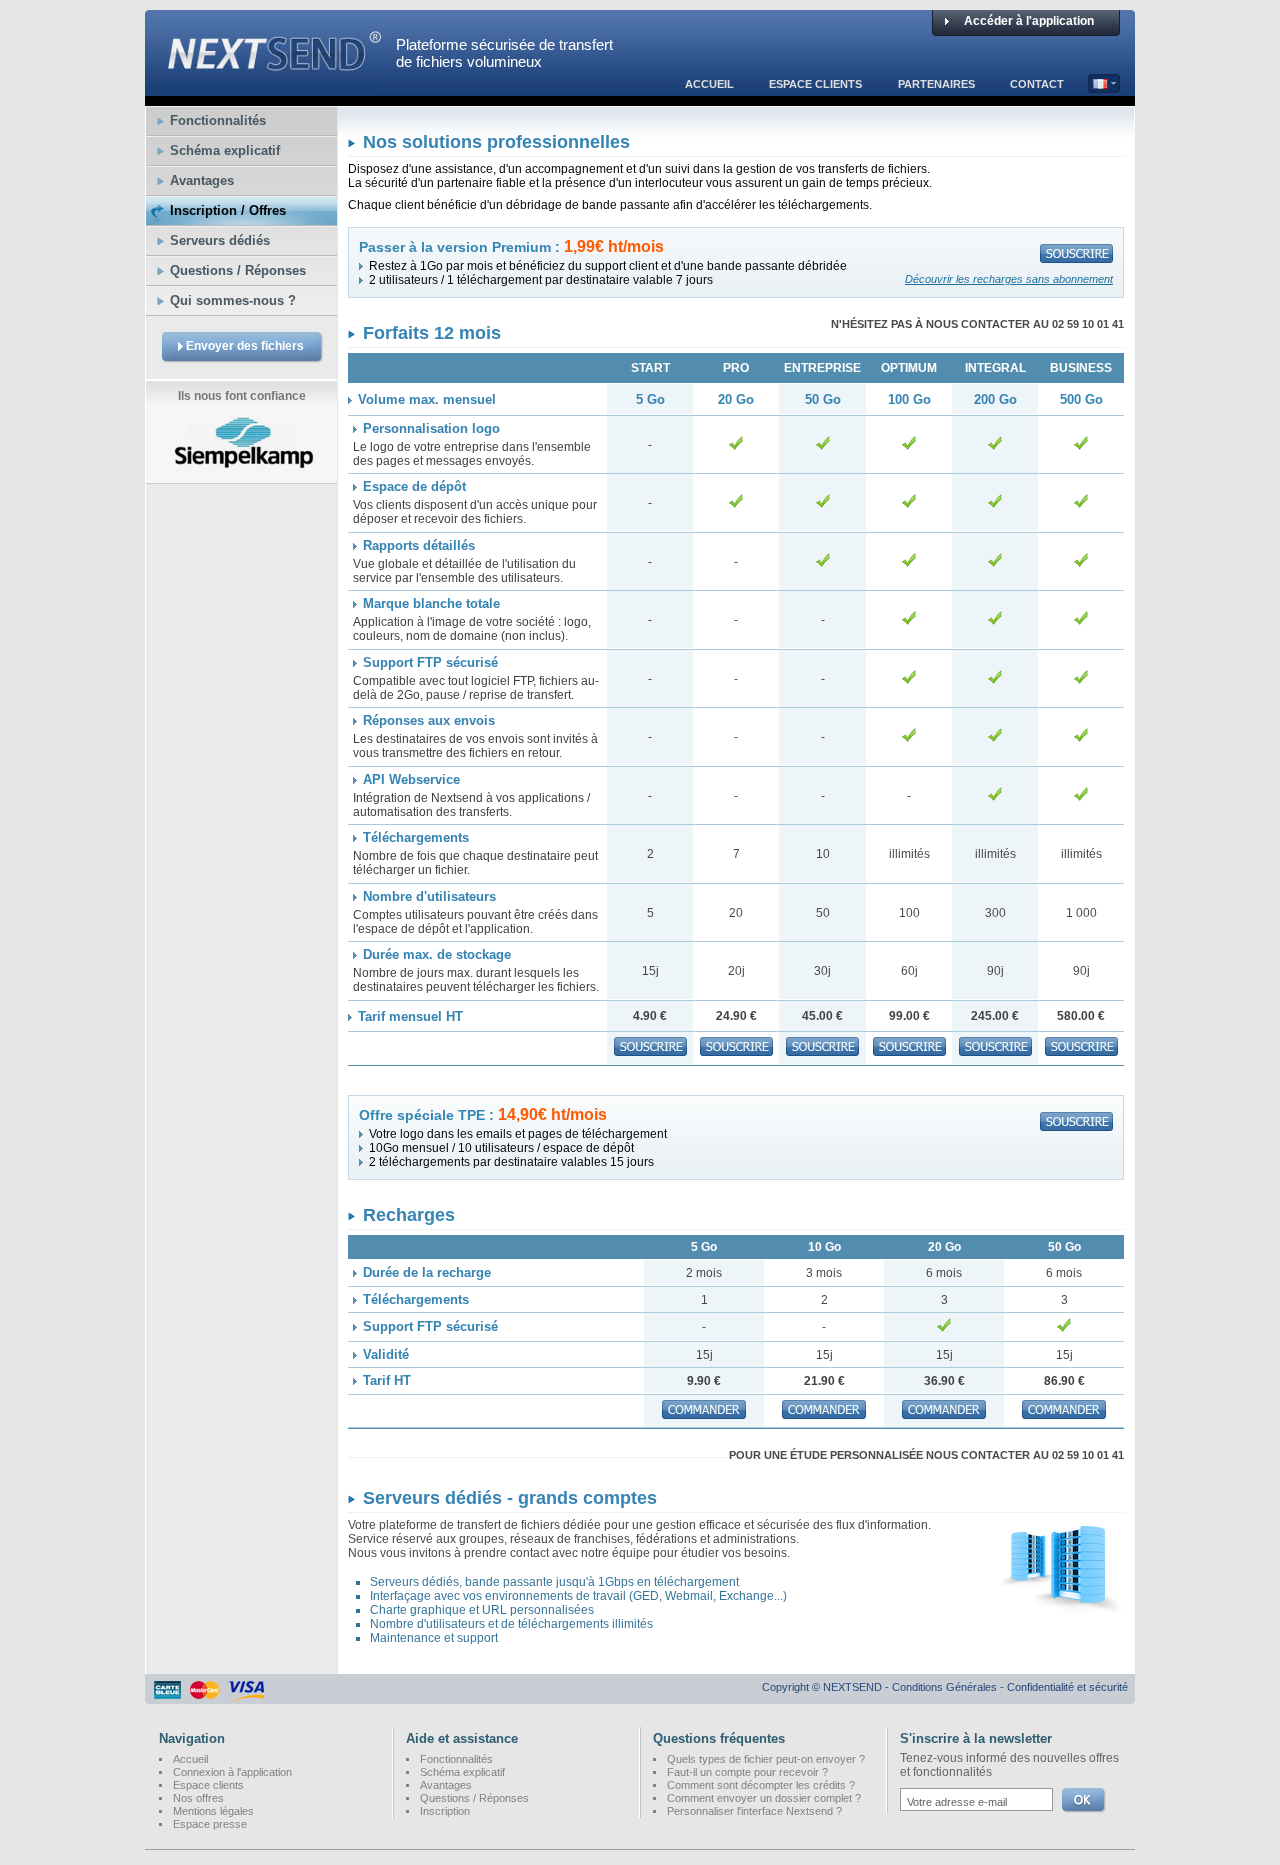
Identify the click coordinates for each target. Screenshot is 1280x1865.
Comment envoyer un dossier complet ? (764, 1798)
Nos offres (198, 1798)
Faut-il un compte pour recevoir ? (747, 1772)
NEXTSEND (852, 1687)
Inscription (445, 1811)
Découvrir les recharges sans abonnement (1009, 279)
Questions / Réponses (238, 270)
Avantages (202, 180)
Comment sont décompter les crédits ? (761, 1785)
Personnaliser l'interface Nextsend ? (754, 1811)
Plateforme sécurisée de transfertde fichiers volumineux (504, 53)
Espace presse (210, 1824)
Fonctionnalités (218, 120)
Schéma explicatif (225, 150)
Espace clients (815, 84)
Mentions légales (213, 1811)
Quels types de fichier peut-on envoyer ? (766, 1759)
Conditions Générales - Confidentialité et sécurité (1010, 1687)
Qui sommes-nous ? (233, 300)
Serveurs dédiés (220, 240)
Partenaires (936, 84)
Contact (1037, 84)
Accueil (709, 84)
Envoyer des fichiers (245, 346)
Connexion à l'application (232, 1772)
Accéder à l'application (1029, 21)
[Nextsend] (263, 87)
